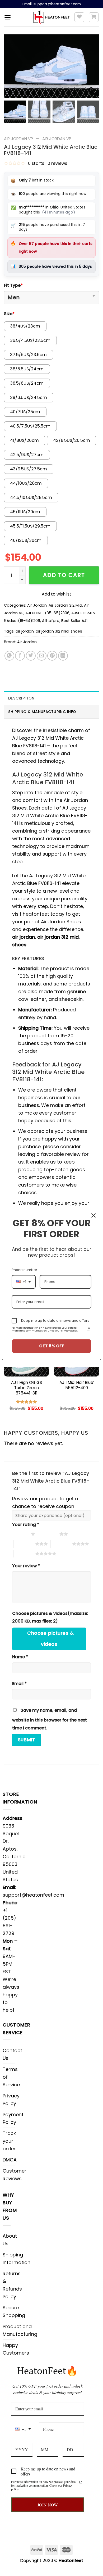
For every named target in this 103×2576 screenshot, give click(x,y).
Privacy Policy (11, 2100)
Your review (26, 1566)
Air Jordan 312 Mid (65, 605)
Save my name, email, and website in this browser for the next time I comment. (50, 1719)
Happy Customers (16, 2349)
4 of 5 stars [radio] (61, 1544)
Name (20, 1657)
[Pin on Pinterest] (52, 656)
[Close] (93, 1215)
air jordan (25, 631)
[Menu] (8, 17)
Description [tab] (21, 698)
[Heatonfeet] (52, 17)
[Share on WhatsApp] (9, 656)
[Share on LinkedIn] (63, 656)
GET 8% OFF (52, 1346)
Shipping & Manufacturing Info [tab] (42, 712)
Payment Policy (13, 2118)
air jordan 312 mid (52, 631)
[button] (92, 69)
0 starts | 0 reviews (48, 163)
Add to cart (64, 575)
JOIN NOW (48, 2505)
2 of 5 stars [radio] (49, 1534)
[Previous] (4, 1370)
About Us (10, 2240)
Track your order (9, 2141)
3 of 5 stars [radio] (24, 1544)
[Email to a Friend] (42, 656)
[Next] (99, 1370)
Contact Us (12, 2054)
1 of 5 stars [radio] (20, 1534)
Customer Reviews (15, 2175)
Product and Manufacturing (20, 2330)
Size (9, 314)
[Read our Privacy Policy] (81, 2482)
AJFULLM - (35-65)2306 (47, 613)
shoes (76, 631)
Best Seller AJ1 (74, 621)
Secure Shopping (14, 2311)
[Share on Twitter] (31, 656)
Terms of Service (11, 2077)
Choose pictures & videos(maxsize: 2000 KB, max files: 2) (50, 1617)
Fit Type (13, 285)
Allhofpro (51, 621)
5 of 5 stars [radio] (24, 1553)
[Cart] (94, 17)
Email (19, 1684)
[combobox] (23, 2429)
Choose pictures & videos (50, 1639)
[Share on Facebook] (20, 656)
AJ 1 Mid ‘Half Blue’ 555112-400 (77, 1385)
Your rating (26, 1525)
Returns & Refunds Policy (12, 2285)
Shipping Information (17, 2259)
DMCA (10, 2160)
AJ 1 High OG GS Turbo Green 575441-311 (27, 1388)
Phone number (24, 1270)
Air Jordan (37, 605)
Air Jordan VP (18, 139)
